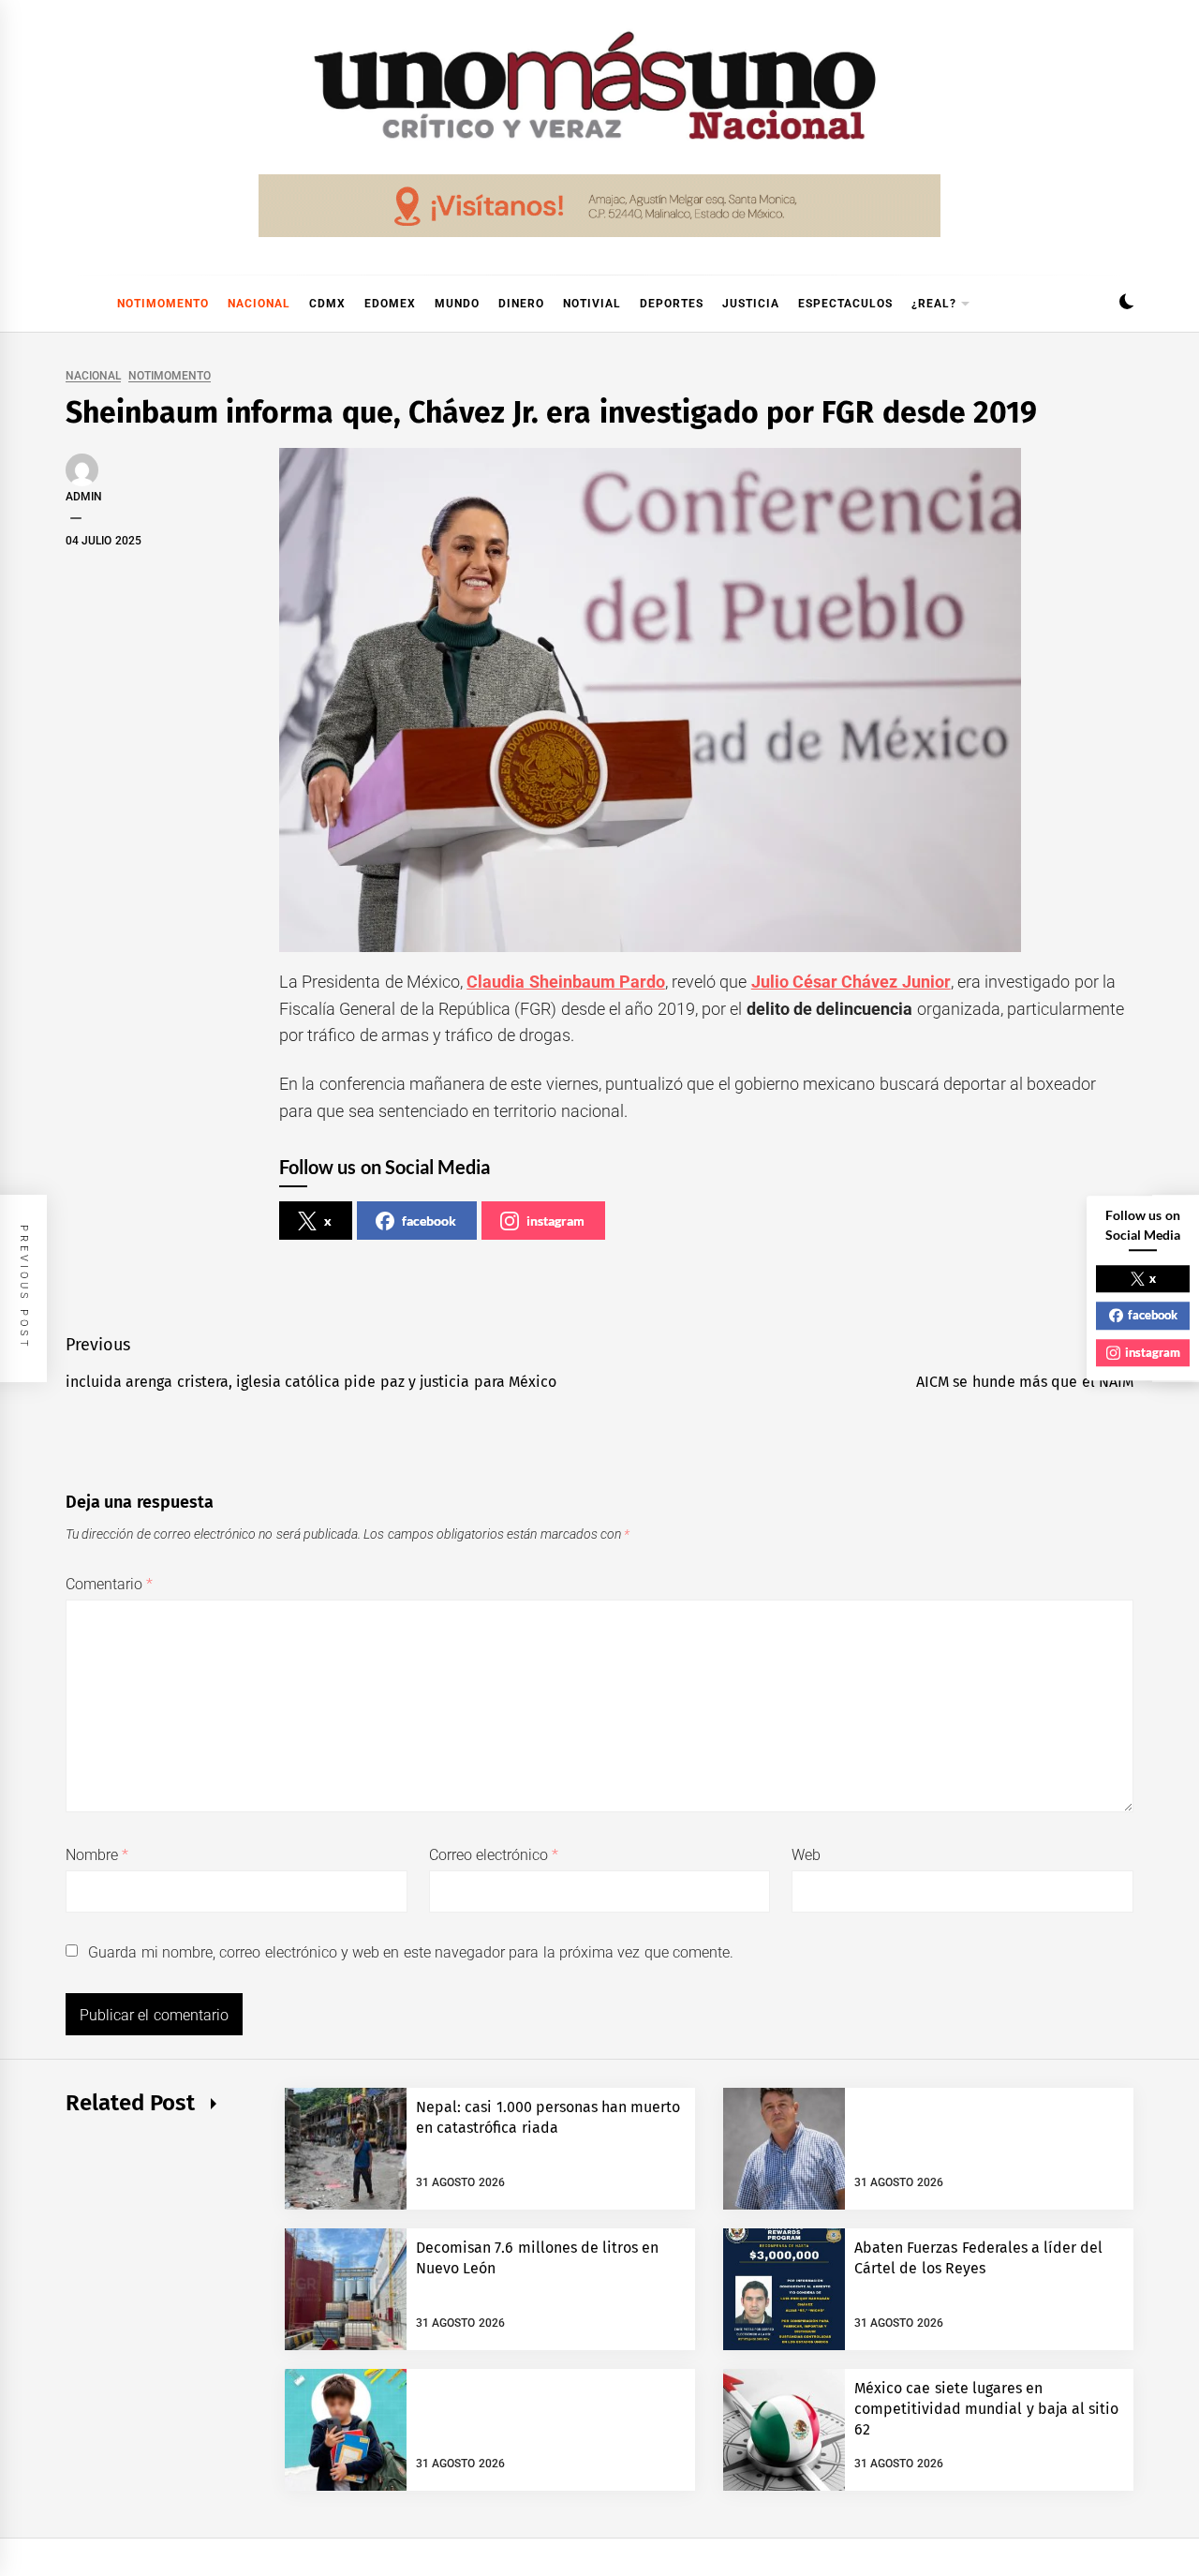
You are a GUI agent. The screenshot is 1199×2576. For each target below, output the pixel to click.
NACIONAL (259, 304)
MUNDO (457, 304)
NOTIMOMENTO (163, 304)
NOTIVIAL (592, 304)
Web (806, 1855)
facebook (429, 1221)
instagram (555, 1221)
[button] (1126, 304)
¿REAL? (934, 304)
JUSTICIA (751, 304)
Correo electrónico (494, 1855)
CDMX (327, 304)
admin (84, 497)
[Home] (75, 304)
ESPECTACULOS (845, 304)
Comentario (109, 1584)
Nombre (97, 1855)
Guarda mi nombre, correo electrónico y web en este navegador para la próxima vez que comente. (411, 1952)
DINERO (521, 304)
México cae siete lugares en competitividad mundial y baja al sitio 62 (987, 2409)
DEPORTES (672, 304)
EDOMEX (390, 304)
